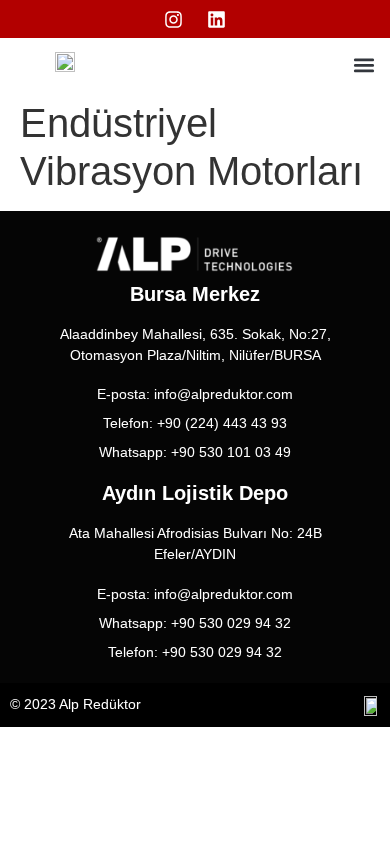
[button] (363, 64)
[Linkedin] (217, 19)
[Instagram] (174, 19)
